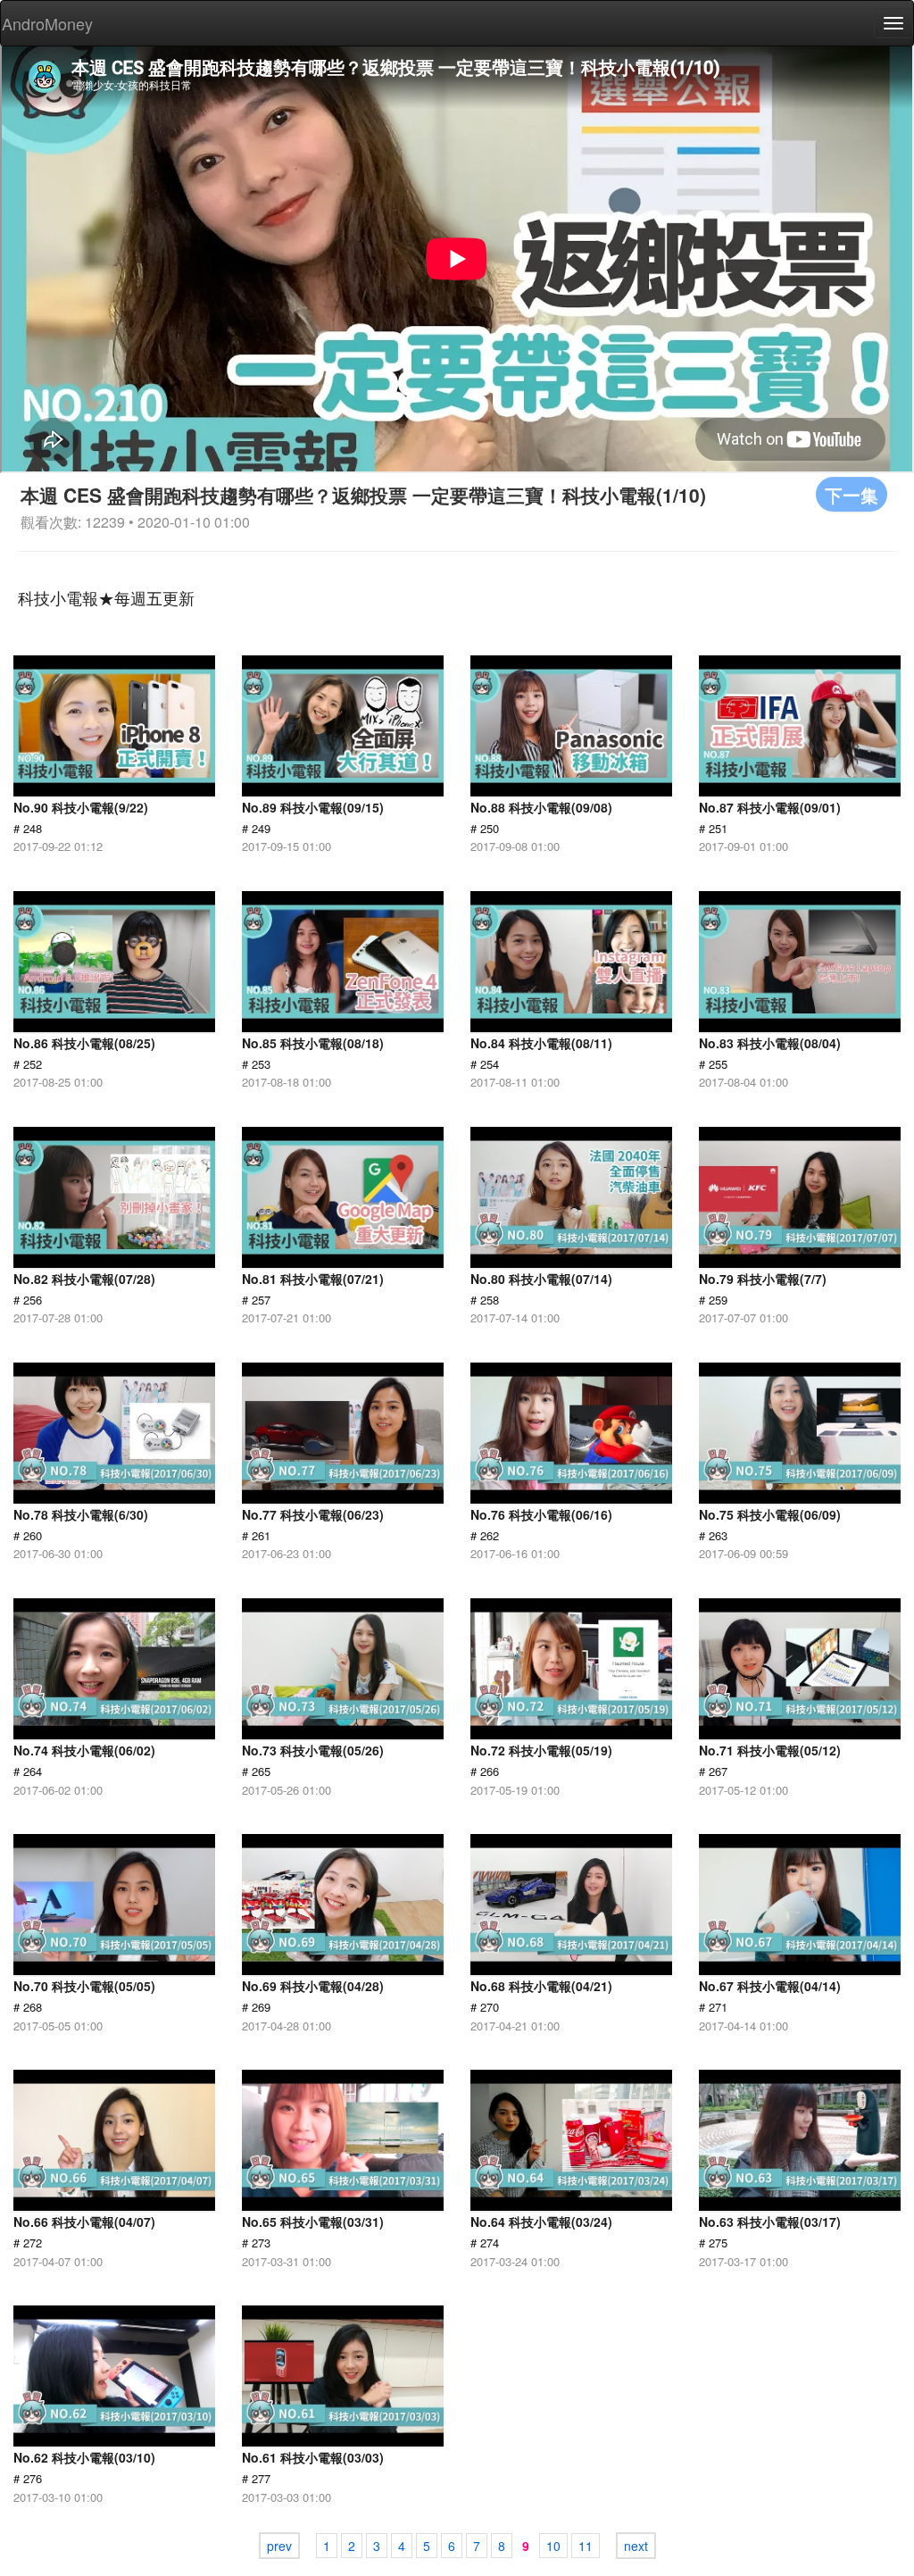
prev (279, 2546)
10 (553, 2546)
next (636, 2546)
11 (586, 2546)
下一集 (852, 494)
